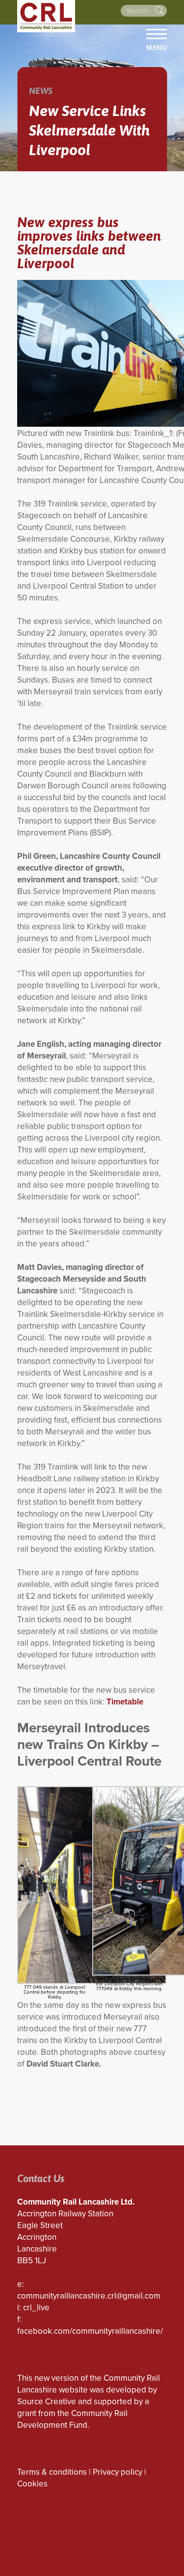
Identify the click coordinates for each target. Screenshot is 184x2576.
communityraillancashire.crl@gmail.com (89, 2296)
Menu (157, 47)
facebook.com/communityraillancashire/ (90, 2331)
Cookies (32, 2484)
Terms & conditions (52, 2472)
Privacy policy (118, 2472)
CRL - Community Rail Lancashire (46, 16)
